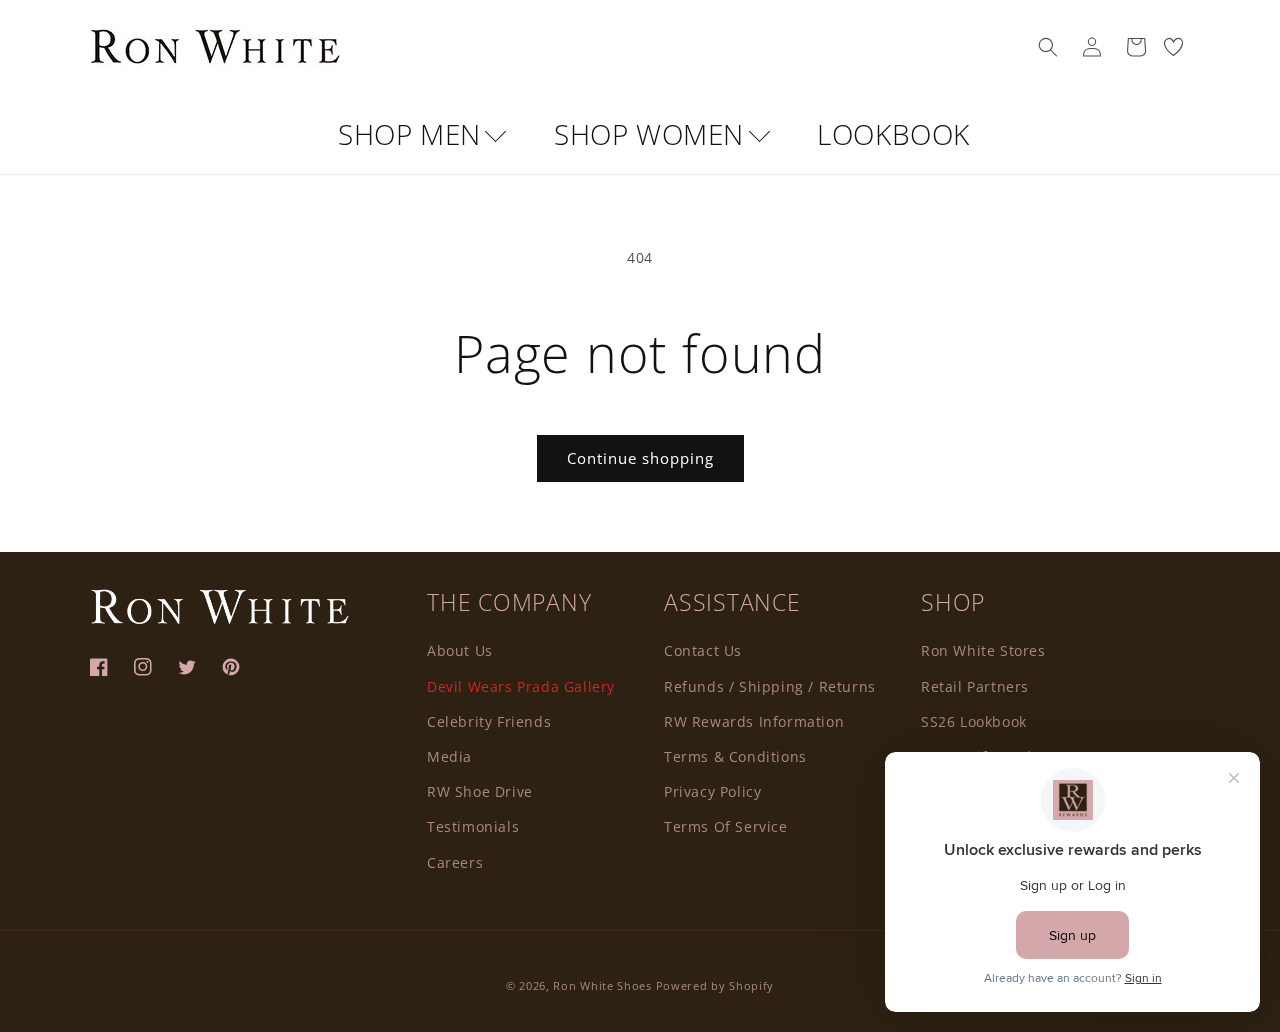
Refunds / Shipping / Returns (770, 686)
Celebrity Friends (489, 721)
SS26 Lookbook (974, 721)
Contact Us (703, 650)
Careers (455, 862)
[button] (1048, 47)
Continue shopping (640, 458)
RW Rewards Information (754, 721)
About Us (460, 650)
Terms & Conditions (735, 756)
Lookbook (893, 134)
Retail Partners (975, 686)
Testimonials (473, 826)
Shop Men (413, 134)
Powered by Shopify (715, 985)
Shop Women (653, 134)
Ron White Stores (983, 650)
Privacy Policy (712, 791)
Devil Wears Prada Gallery (521, 686)
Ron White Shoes (604, 985)
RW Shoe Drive (480, 791)
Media (449, 756)
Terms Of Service (726, 826)
